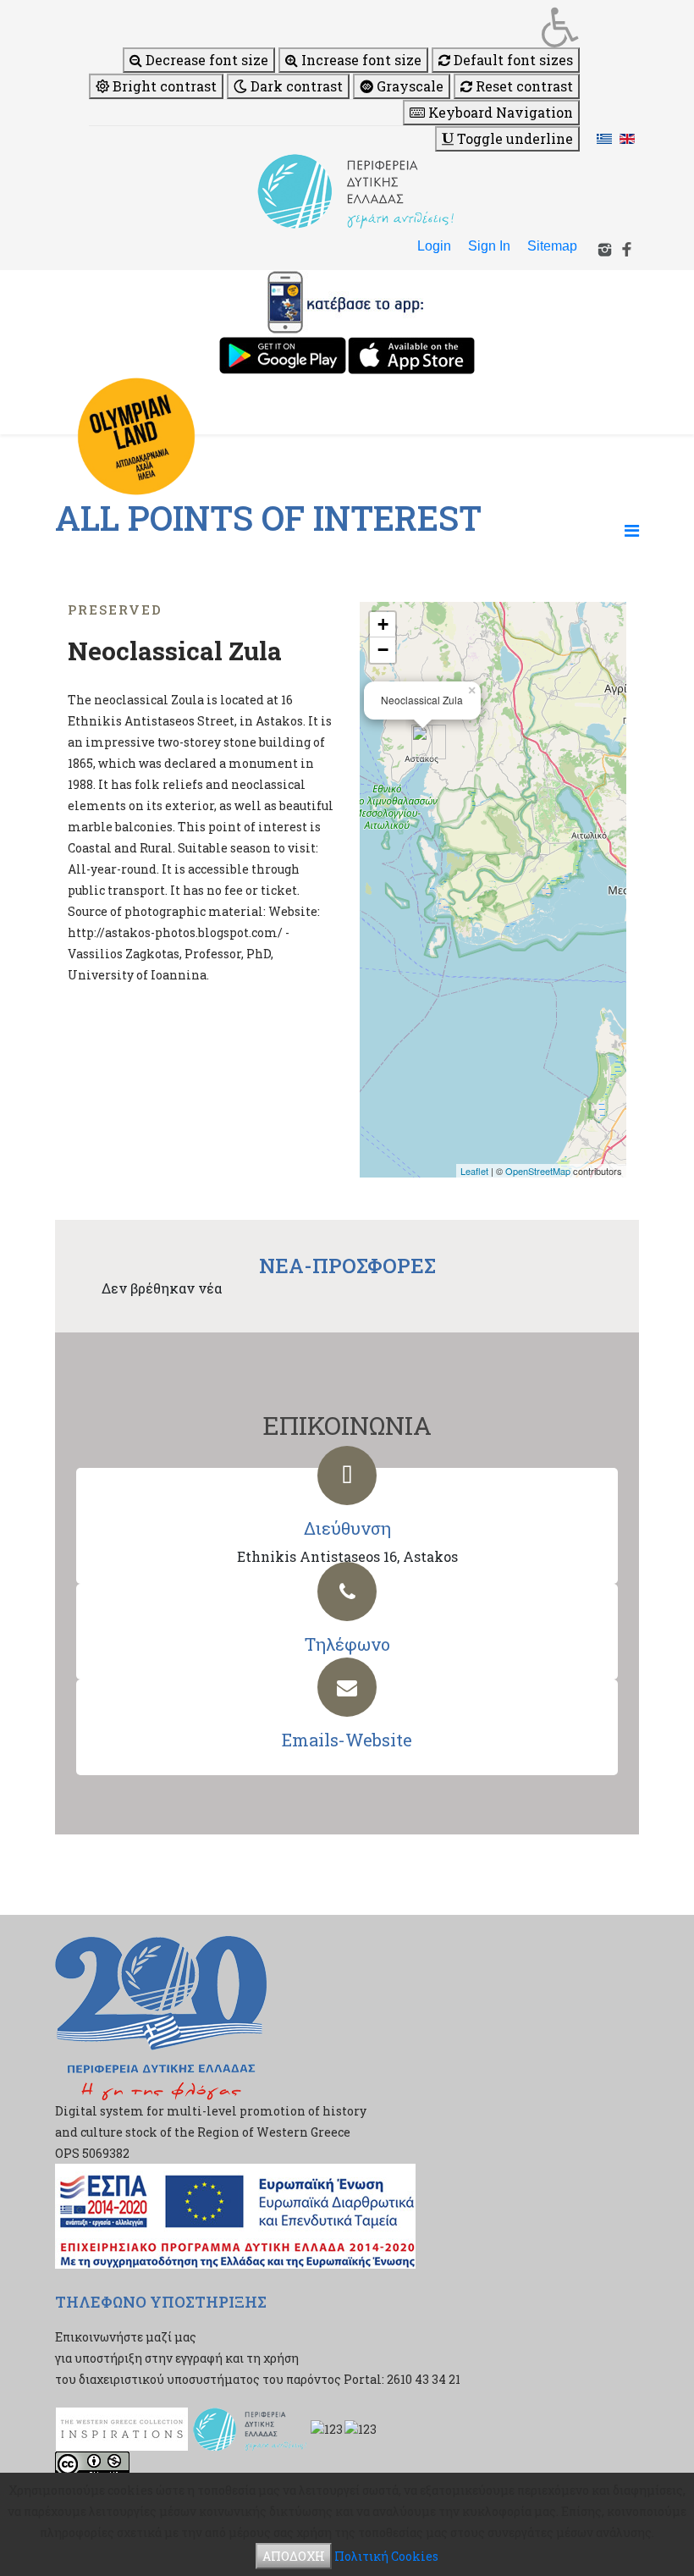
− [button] (383, 650)
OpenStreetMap (538, 1171)
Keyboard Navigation (499, 112)
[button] (334, 27)
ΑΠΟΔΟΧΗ (294, 2556)
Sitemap (552, 246)
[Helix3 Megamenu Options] (632, 530)
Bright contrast (163, 86)
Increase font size (360, 60)
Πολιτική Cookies (386, 2556)
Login (434, 246)
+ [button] (383, 624)
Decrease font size (205, 60)
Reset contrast (523, 86)
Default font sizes (512, 60)
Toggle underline (513, 138)
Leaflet (474, 1171)
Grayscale (408, 86)
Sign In (489, 246)
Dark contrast (295, 86)
